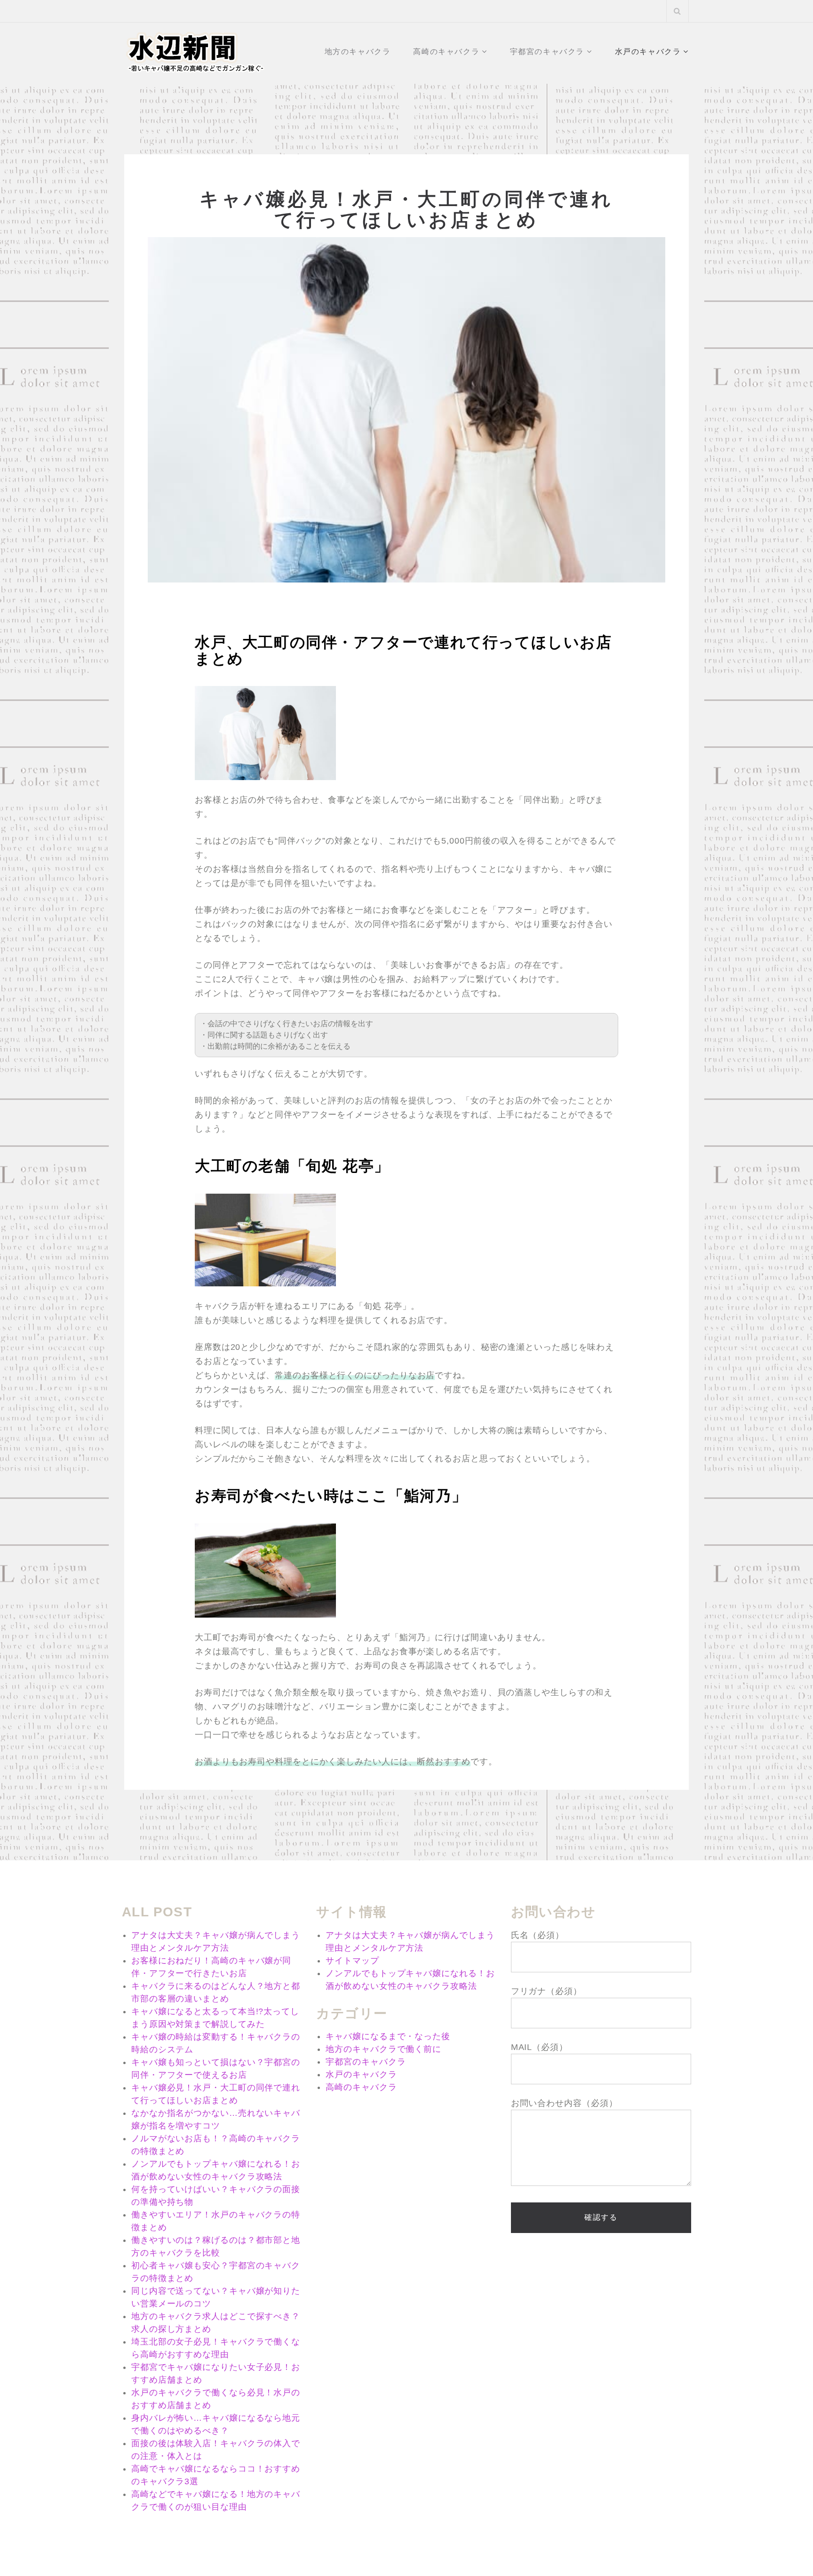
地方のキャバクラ (358, 52)
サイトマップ (352, 1961)
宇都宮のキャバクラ (547, 52)
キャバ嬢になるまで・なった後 (388, 2036)
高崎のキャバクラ (446, 52)
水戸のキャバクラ (648, 52)
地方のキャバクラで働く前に (383, 2049)
